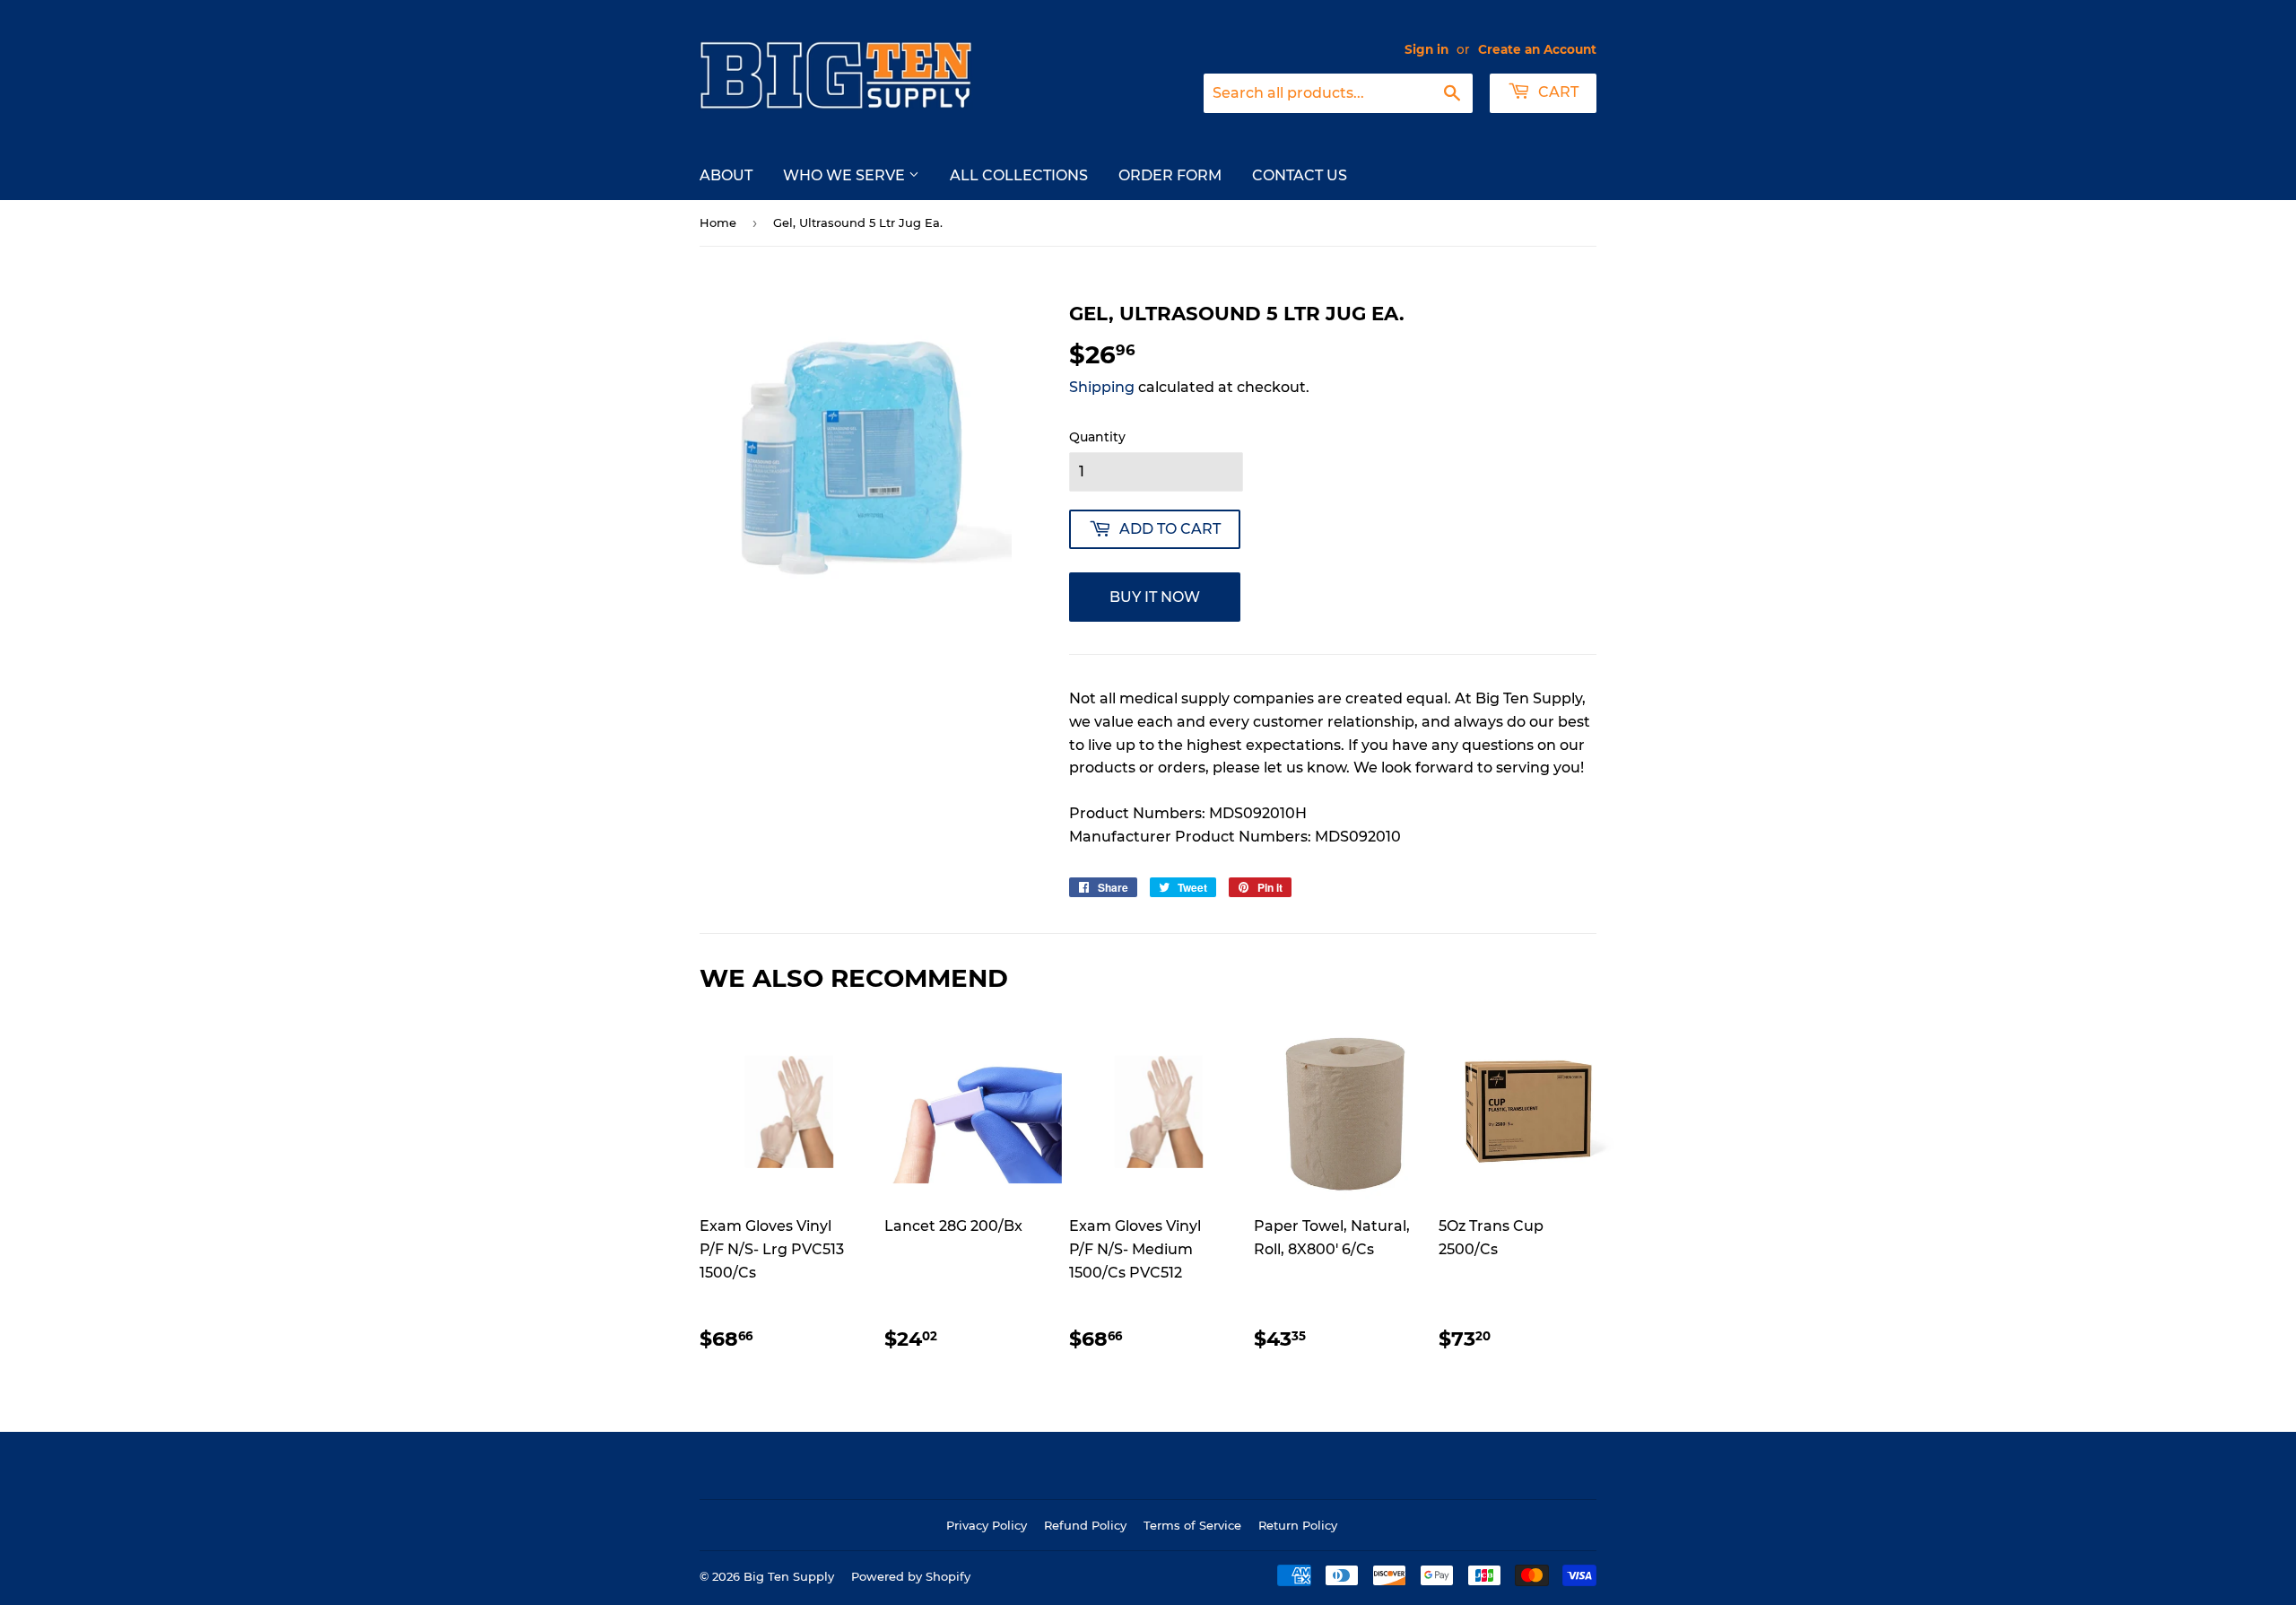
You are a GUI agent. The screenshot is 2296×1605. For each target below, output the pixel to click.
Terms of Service (1192, 1525)
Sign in (1426, 49)
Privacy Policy (987, 1525)
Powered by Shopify (911, 1576)
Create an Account (1537, 49)
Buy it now (1155, 597)
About (726, 175)
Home (718, 222)
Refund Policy (1085, 1525)
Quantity (1097, 437)
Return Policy (1298, 1525)
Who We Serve (846, 175)
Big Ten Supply (789, 1576)
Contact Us (1300, 175)
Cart (1557, 92)
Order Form (1170, 175)
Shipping (1102, 387)
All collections (1019, 175)
